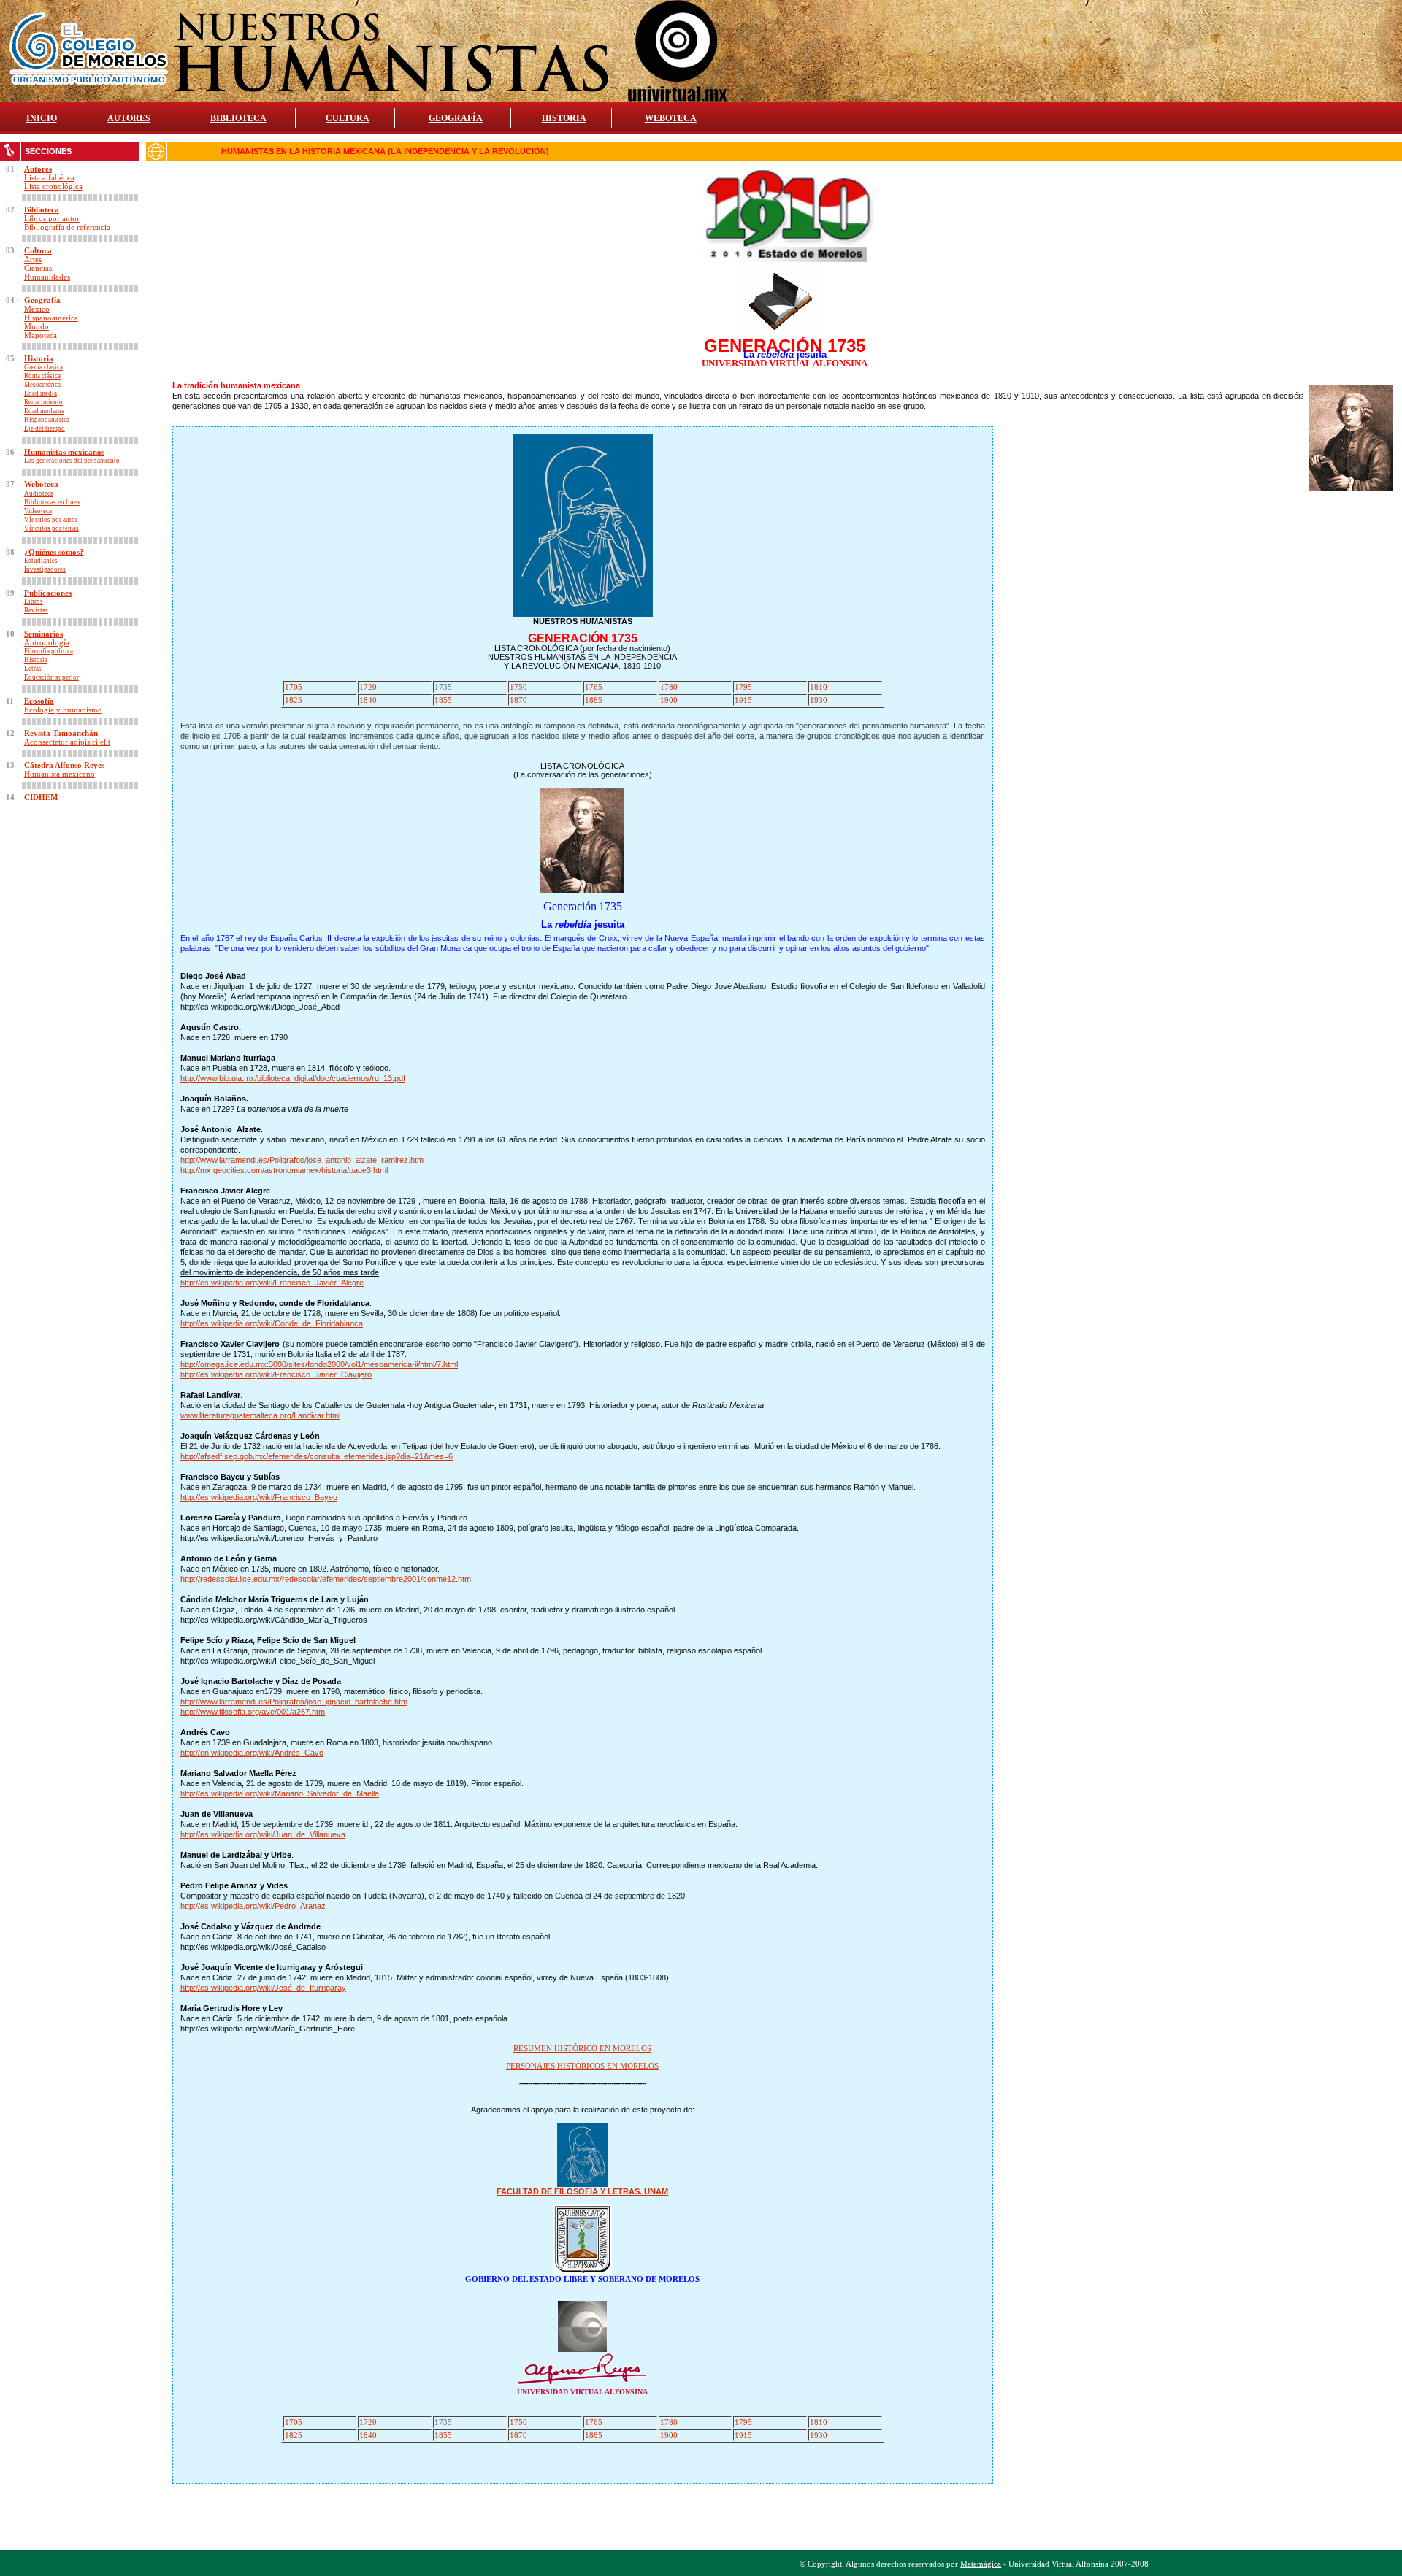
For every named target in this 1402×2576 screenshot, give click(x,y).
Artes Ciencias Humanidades (47, 268)
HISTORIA (564, 118)
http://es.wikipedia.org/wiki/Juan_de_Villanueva (263, 1834)
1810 (819, 687)
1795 (743, 687)
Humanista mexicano (60, 774)
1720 (368, 687)
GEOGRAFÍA (456, 118)
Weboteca (41, 484)
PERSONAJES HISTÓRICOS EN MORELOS (582, 2066)
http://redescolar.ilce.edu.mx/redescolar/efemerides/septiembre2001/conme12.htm (326, 1579)
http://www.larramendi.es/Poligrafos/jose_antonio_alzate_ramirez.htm (302, 1160)
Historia (39, 358)
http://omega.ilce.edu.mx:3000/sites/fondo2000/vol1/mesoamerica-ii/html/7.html (319, 1364)
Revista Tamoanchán (61, 733)
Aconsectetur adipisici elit (67, 742)
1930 (819, 700)
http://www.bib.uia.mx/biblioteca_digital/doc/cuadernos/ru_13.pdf (293, 1078)
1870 (518, 700)
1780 (669, 687)
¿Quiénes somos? (54, 552)
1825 (294, 700)
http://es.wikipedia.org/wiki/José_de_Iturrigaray (263, 1988)
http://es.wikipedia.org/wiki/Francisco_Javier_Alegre (272, 1283)
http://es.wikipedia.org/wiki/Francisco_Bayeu (259, 1497)
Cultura (38, 250)
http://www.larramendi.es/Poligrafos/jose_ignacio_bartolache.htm (294, 1702)
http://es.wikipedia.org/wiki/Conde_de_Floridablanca (272, 1323)
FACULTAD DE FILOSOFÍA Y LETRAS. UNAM (582, 2191)
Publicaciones (48, 593)
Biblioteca (42, 209)
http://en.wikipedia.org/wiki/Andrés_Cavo (252, 1753)
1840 (368, 700)
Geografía (42, 300)
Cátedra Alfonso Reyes (64, 765)
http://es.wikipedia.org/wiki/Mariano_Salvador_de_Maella (280, 1793)
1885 (594, 700)
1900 (669, 700)
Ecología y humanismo (63, 710)
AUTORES (129, 118)
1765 (594, 687)
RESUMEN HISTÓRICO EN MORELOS (582, 2048)
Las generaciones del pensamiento (72, 461)
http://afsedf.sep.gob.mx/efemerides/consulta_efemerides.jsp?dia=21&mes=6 (317, 1456)
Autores (38, 169)
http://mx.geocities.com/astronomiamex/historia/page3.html (284, 1170)
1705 (294, 687)
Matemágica (981, 2564)
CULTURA (348, 118)
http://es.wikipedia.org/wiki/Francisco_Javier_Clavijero (276, 1374)
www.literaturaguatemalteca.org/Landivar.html (260, 1415)
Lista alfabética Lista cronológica (53, 182)
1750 (518, 687)
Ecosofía (39, 701)
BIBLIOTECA (238, 118)
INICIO (42, 118)
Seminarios (43, 634)
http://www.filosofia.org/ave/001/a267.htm (253, 1712)
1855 (443, 700)
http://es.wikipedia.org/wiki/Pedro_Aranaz (253, 1906)
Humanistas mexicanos (64, 452)
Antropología (47, 642)
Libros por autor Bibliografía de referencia (67, 223)
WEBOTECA (671, 118)
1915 (743, 700)
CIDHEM (41, 797)
